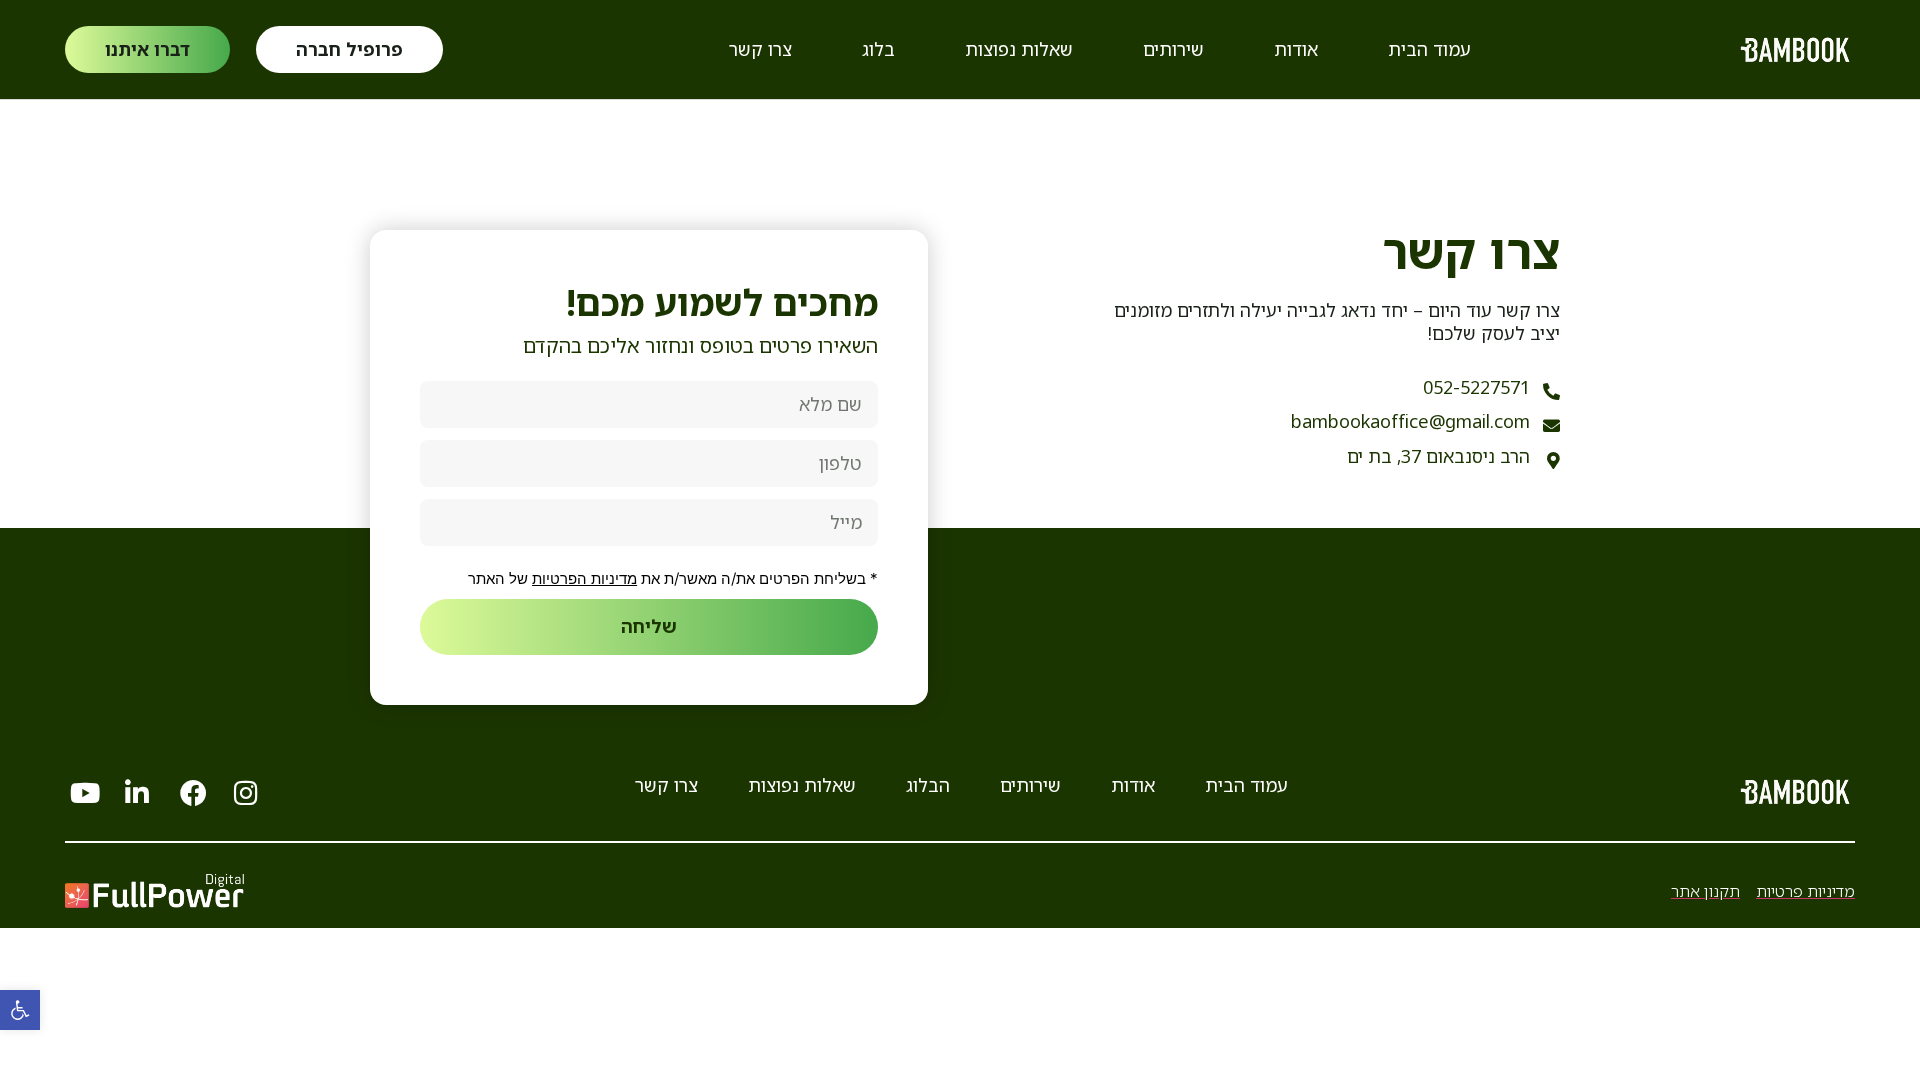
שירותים (1173, 49)
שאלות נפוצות (1019, 49)
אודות (1296, 49)
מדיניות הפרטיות (584, 578)
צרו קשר (760, 49)
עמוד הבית (1429, 49)
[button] (20, 1010)
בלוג (878, 49)
